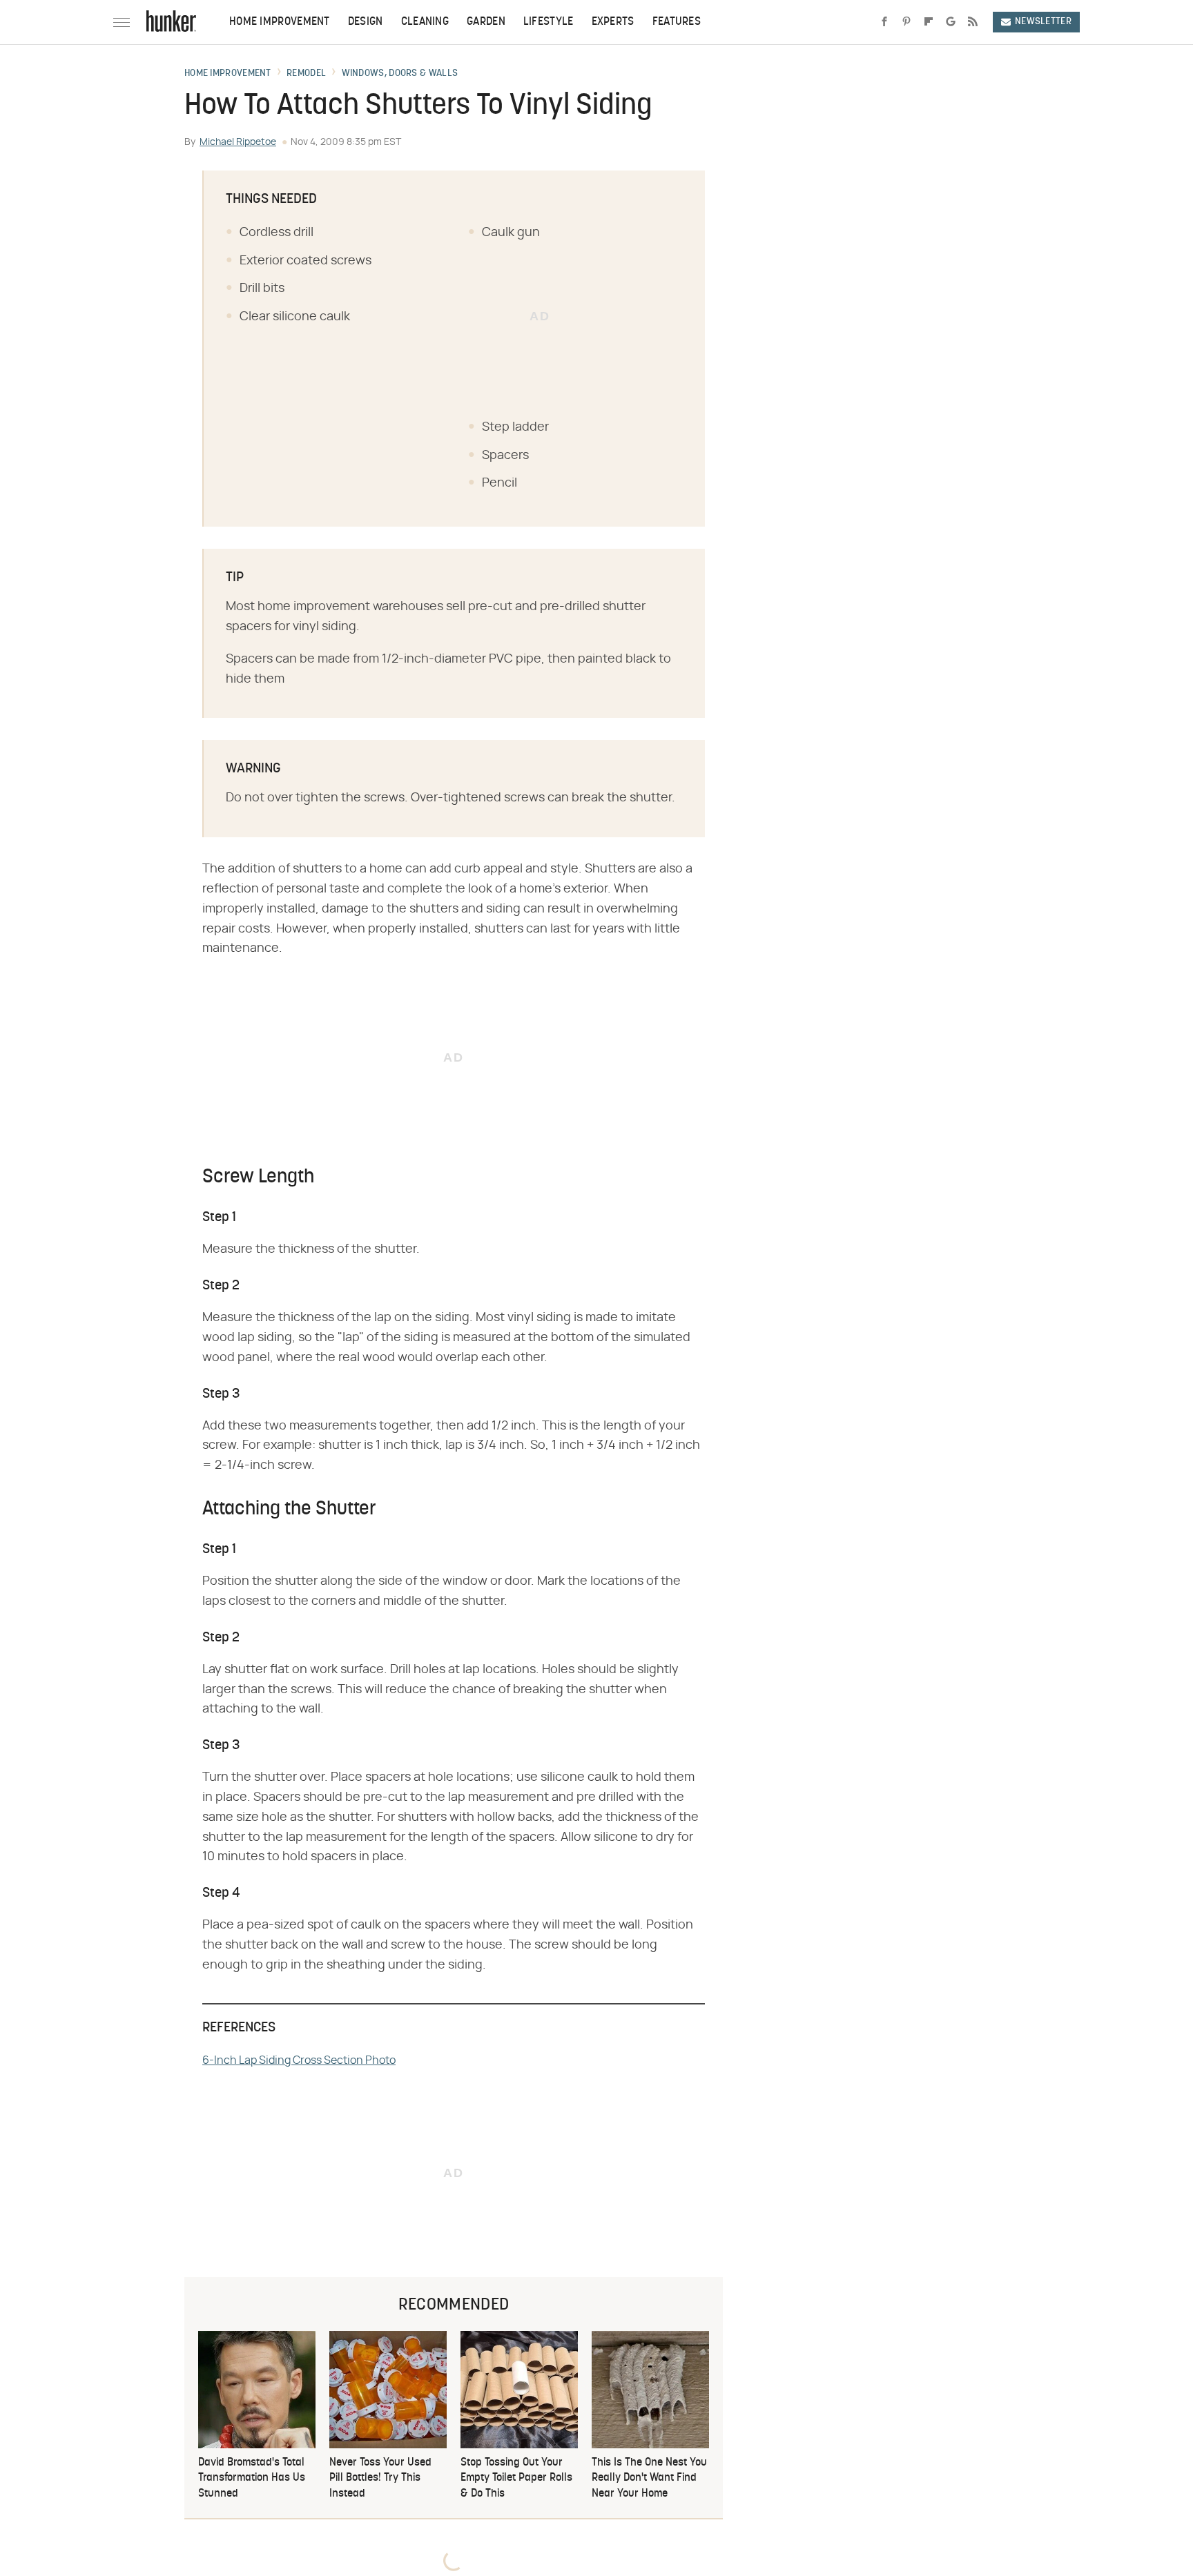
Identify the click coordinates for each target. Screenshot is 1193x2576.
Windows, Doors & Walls (400, 74)
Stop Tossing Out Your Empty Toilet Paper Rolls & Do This (516, 2478)
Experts (613, 22)
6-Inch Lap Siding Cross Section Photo (299, 2060)
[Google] (951, 22)
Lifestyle (549, 22)
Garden (486, 22)
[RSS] (973, 22)
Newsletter (1043, 22)
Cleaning (425, 22)
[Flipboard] (929, 22)
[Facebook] (884, 22)
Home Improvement (280, 22)
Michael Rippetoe (238, 142)
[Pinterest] (906, 22)
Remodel (306, 74)
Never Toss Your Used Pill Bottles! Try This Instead (380, 2478)
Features (677, 22)
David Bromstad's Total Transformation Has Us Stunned (252, 2478)
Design (366, 22)
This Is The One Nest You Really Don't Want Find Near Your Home (649, 2478)
